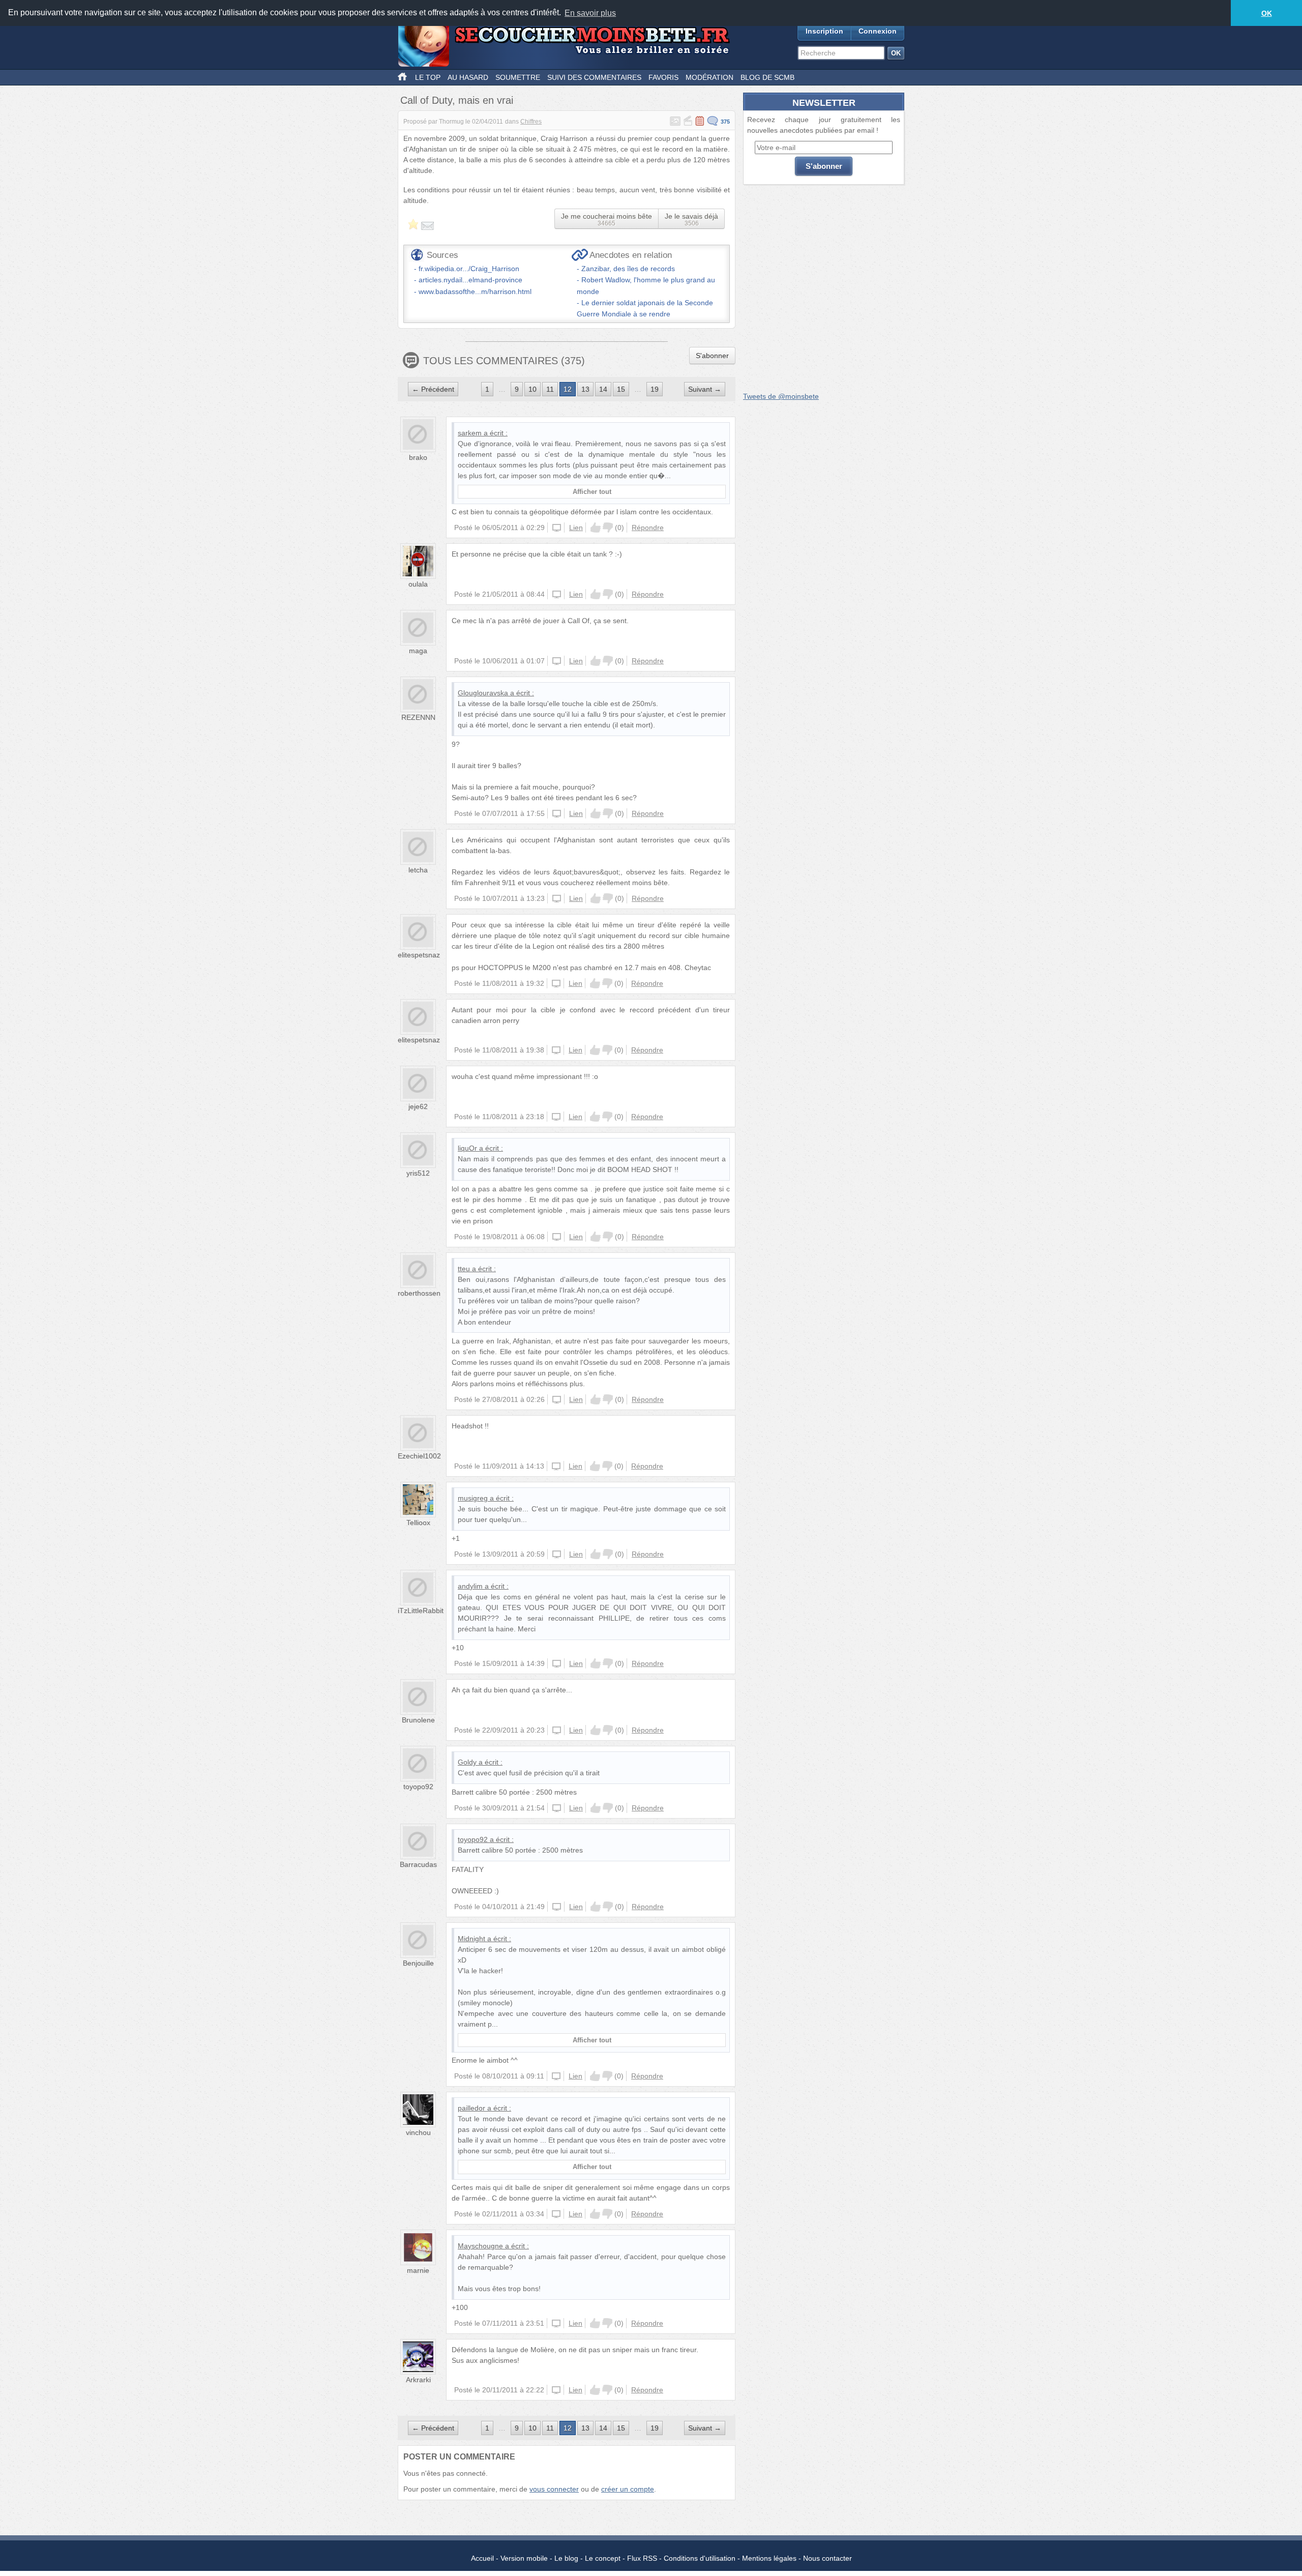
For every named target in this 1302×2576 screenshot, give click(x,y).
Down (608, 528)
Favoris (663, 77)
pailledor (471, 2108)
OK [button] (1267, 13)
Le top (428, 77)
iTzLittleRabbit (421, 1611)
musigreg (473, 1498)
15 (621, 389)
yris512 (418, 1173)
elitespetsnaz (419, 955)
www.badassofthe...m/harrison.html (475, 291)
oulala (418, 584)
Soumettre (518, 77)
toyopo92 (418, 1787)
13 (585, 389)
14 (603, 389)
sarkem (470, 433)
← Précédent (433, 389)
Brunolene (418, 1720)
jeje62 (418, 1106)
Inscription (824, 31)
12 (568, 389)
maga (418, 651)
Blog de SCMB (767, 77)
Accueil (482, 2558)
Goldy (467, 1762)
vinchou (418, 2132)
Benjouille (418, 1963)
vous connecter (554, 2489)
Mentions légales (769, 2558)
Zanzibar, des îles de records (628, 269)
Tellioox (418, 1523)
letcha (418, 870)
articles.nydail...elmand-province (470, 280)
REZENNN (418, 717)
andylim (470, 1586)
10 (532, 389)
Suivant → (705, 389)
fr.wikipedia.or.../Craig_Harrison (469, 269)
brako (418, 457)
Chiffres (531, 122)
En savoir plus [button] (590, 13)
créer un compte (628, 2489)
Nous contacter (827, 2558)
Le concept (603, 2558)
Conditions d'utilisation (700, 2558)
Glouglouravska (483, 693)
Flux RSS (642, 2558)
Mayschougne (480, 2246)
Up (596, 528)
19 (655, 389)
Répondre (648, 528)
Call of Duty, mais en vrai (457, 100)
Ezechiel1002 (419, 1456)
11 (550, 389)
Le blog (566, 2558)
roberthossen (419, 1293)
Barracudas (418, 1864)
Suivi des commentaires (594, 77)
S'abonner (712, 356)
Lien (576, 528)
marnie (418, 2270)
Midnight (471, 1939)
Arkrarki (418, 2380)
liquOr (467, 1148)
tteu (464, 1269)
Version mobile (524, 2558)
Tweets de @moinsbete (781, 396)
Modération (709, 77)
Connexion (878, 31)
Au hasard (468, 77)
